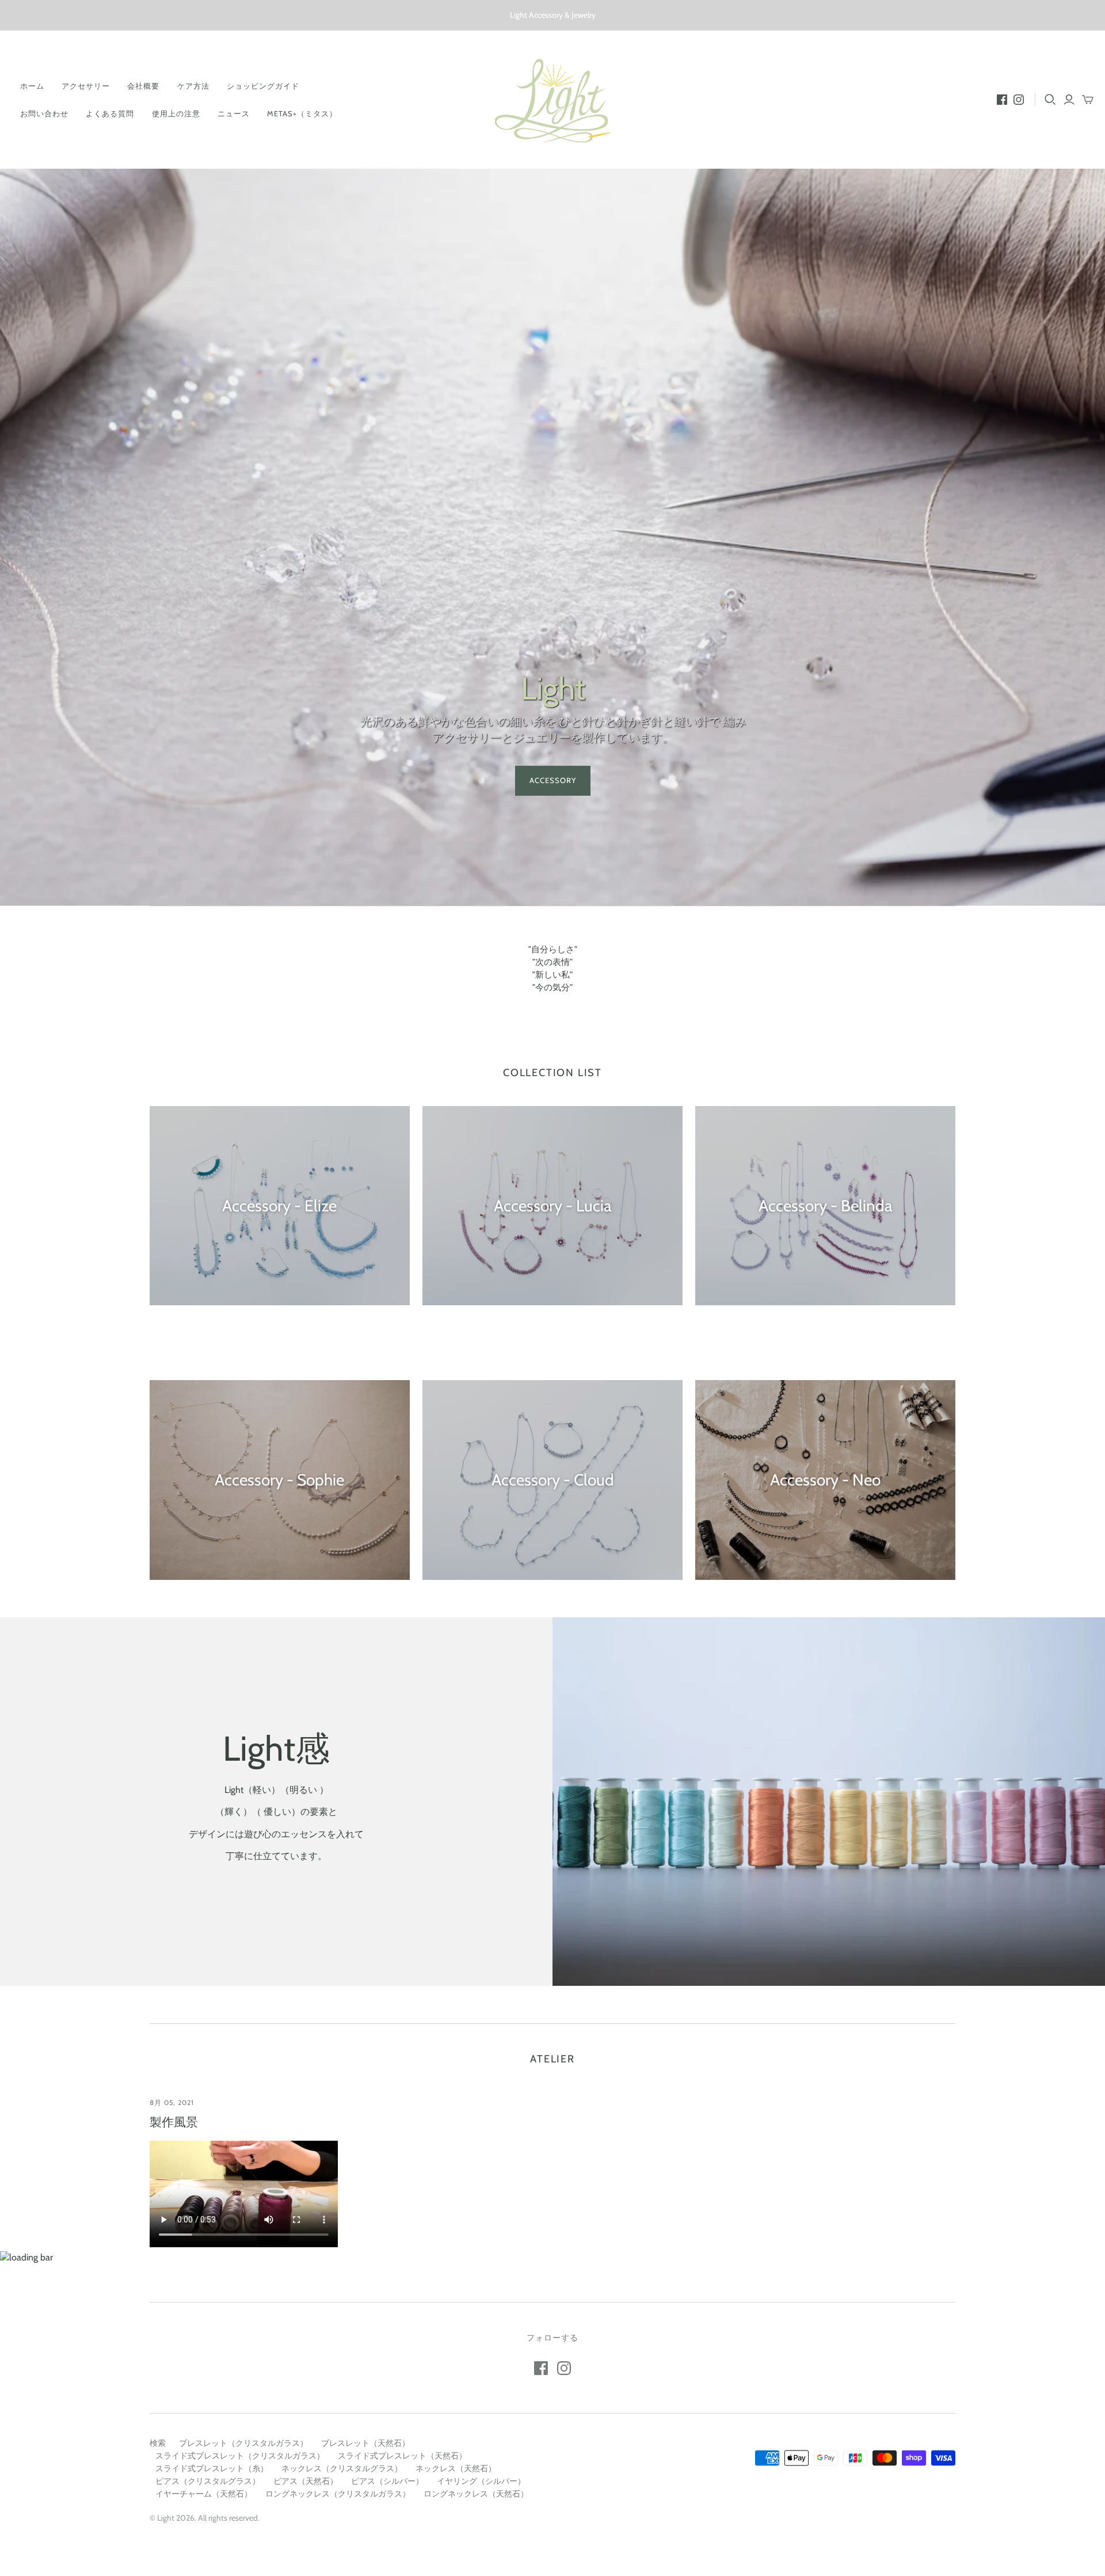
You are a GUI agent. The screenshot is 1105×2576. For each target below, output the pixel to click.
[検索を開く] (1050, 100)
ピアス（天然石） (306, 2481)
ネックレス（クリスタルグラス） (342, 2468)
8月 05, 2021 (172, 2102)
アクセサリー (86, 86)
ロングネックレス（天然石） (476, 2494)
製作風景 (174, 2122)
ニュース (234, 113)
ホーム (32, 86)
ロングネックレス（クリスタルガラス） (338, 2494)
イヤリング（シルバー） (481, 2481)
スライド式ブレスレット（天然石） (402, 2456)
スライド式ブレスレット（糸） (212, 2468)
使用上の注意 (176, 113)
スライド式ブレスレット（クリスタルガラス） (240, 2456)
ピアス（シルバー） (387, 2481)
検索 (158, 2443)
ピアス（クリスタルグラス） (208, 2481)
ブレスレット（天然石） (365, 2443)
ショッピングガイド (263, 86)
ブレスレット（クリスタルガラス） (243, 2443)
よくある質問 (110, 113)
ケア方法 (193, 86)
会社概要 (143, 86)
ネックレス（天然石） (456, 2468)
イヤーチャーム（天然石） (204, 2494)
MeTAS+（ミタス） (302, 113)
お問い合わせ (44, 113)
